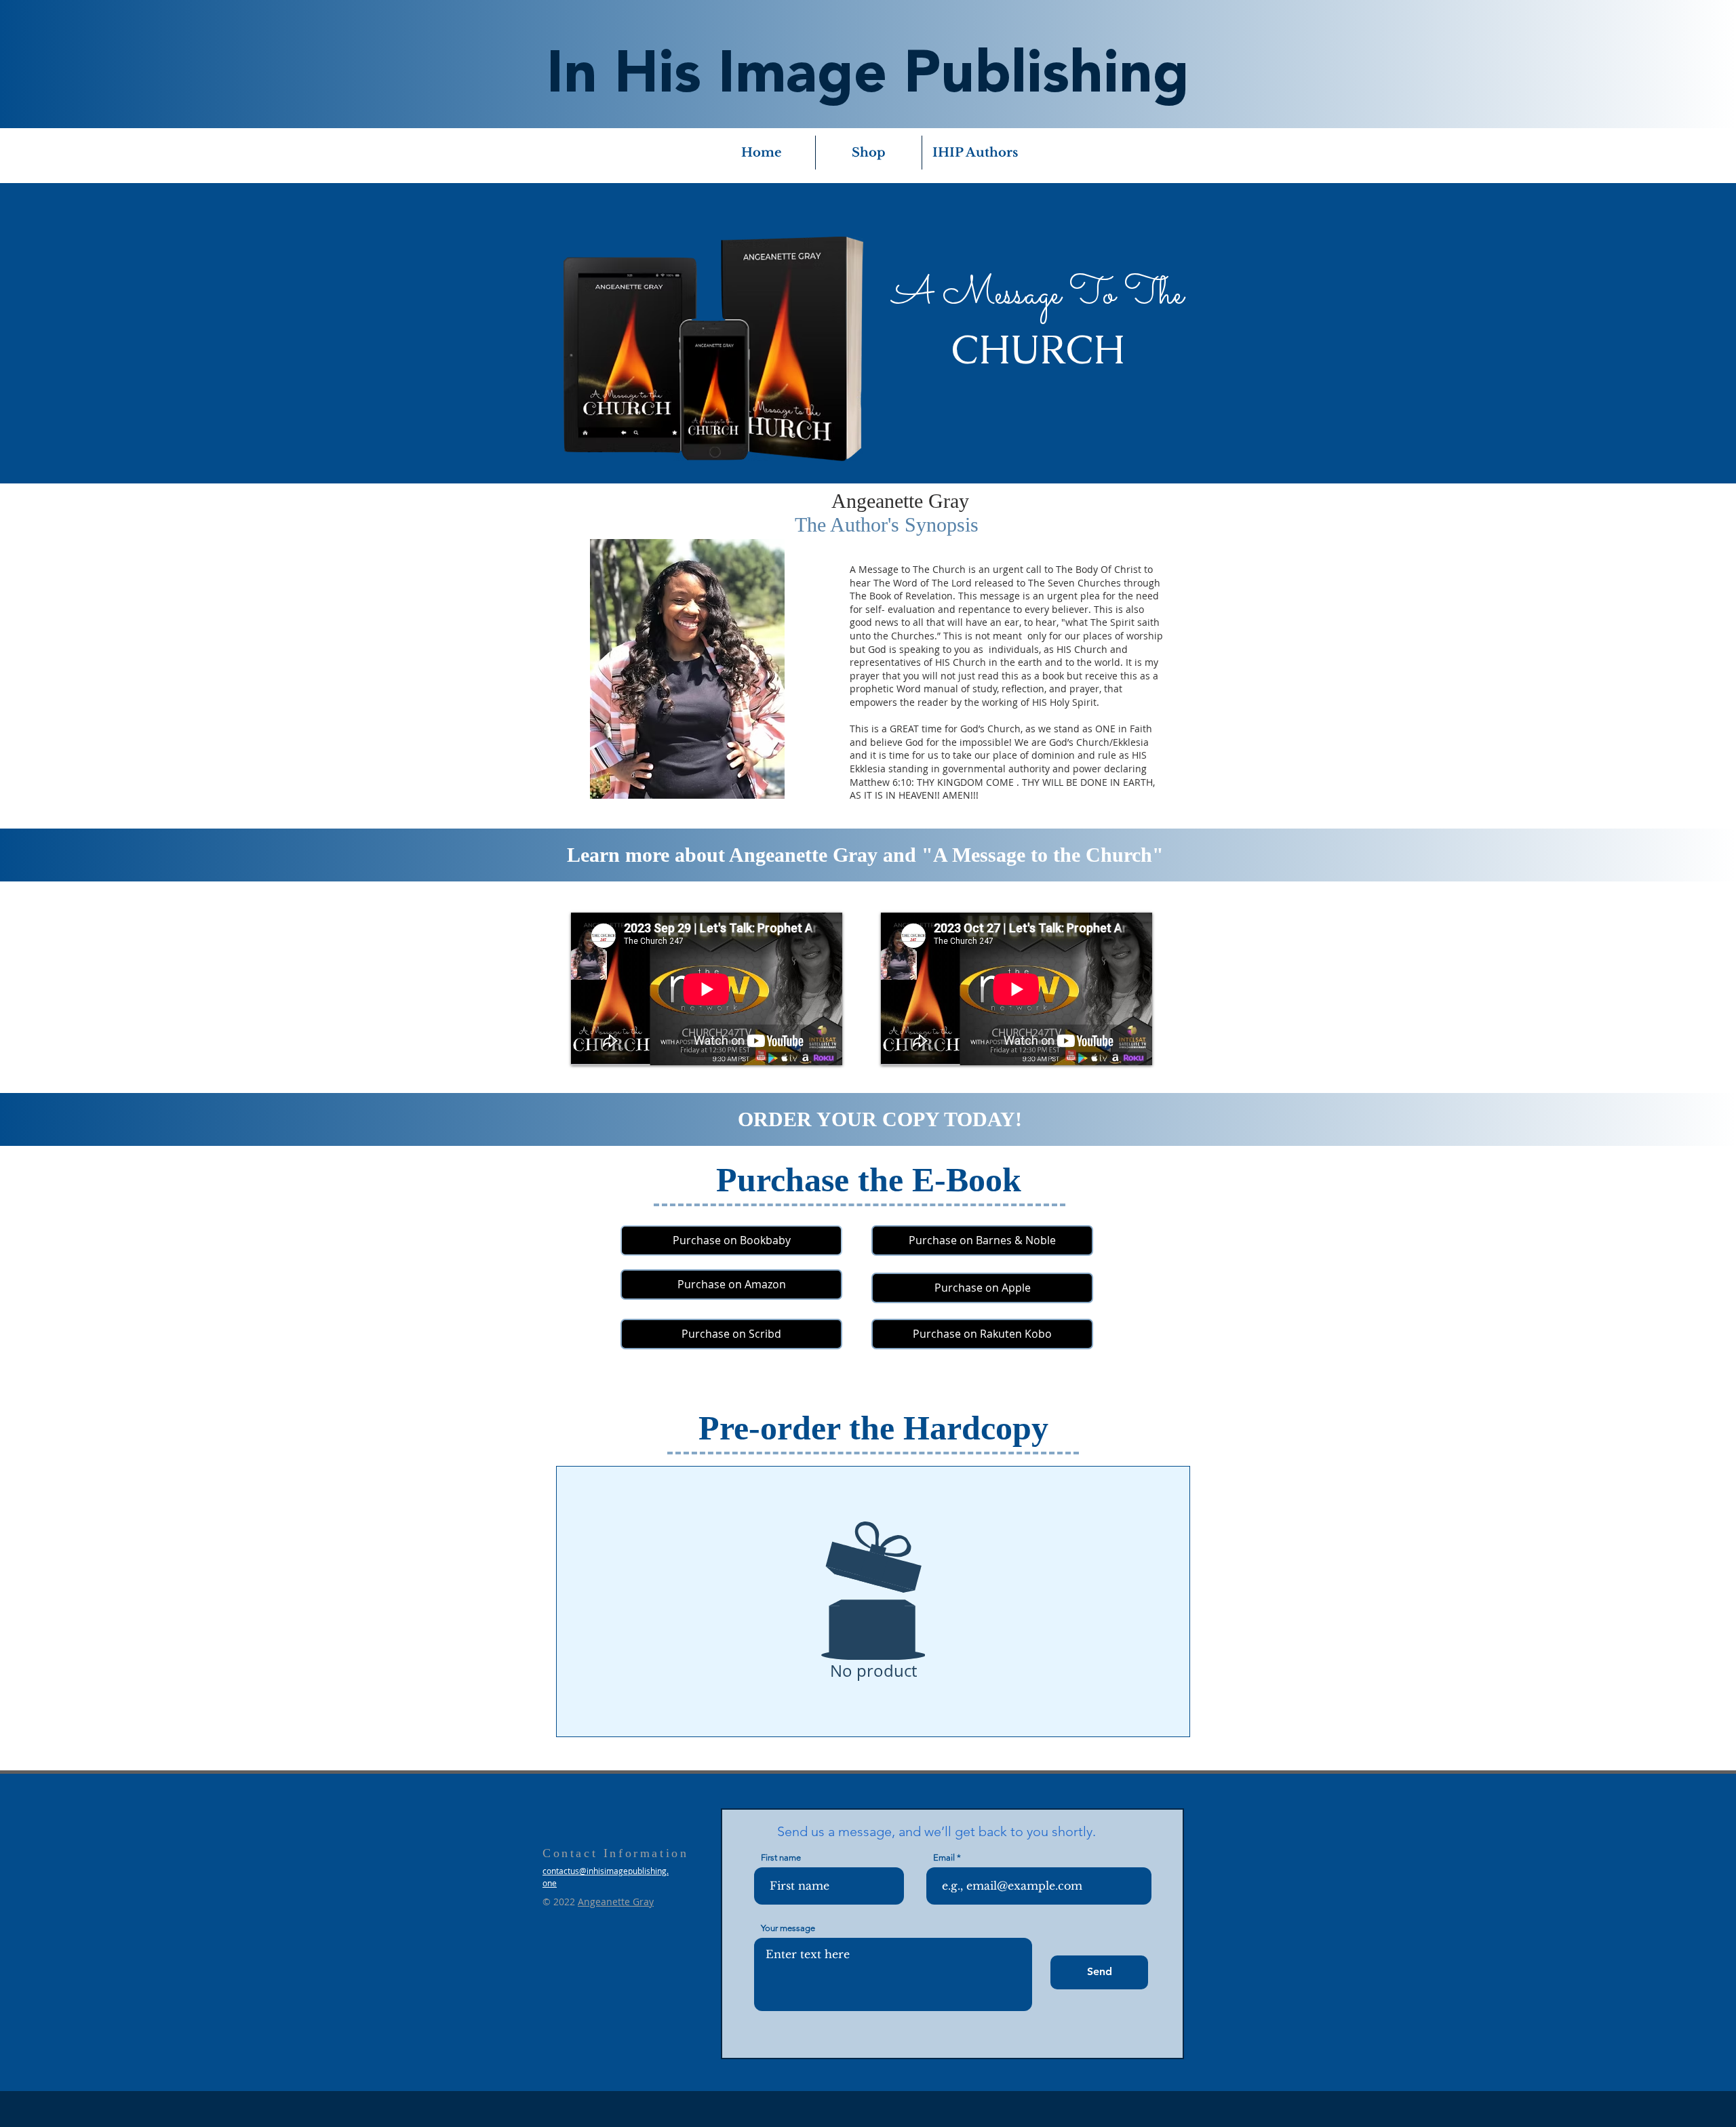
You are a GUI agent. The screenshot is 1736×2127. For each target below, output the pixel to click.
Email (944, 1857)
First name (781, 1857)
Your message (788, 1928)
